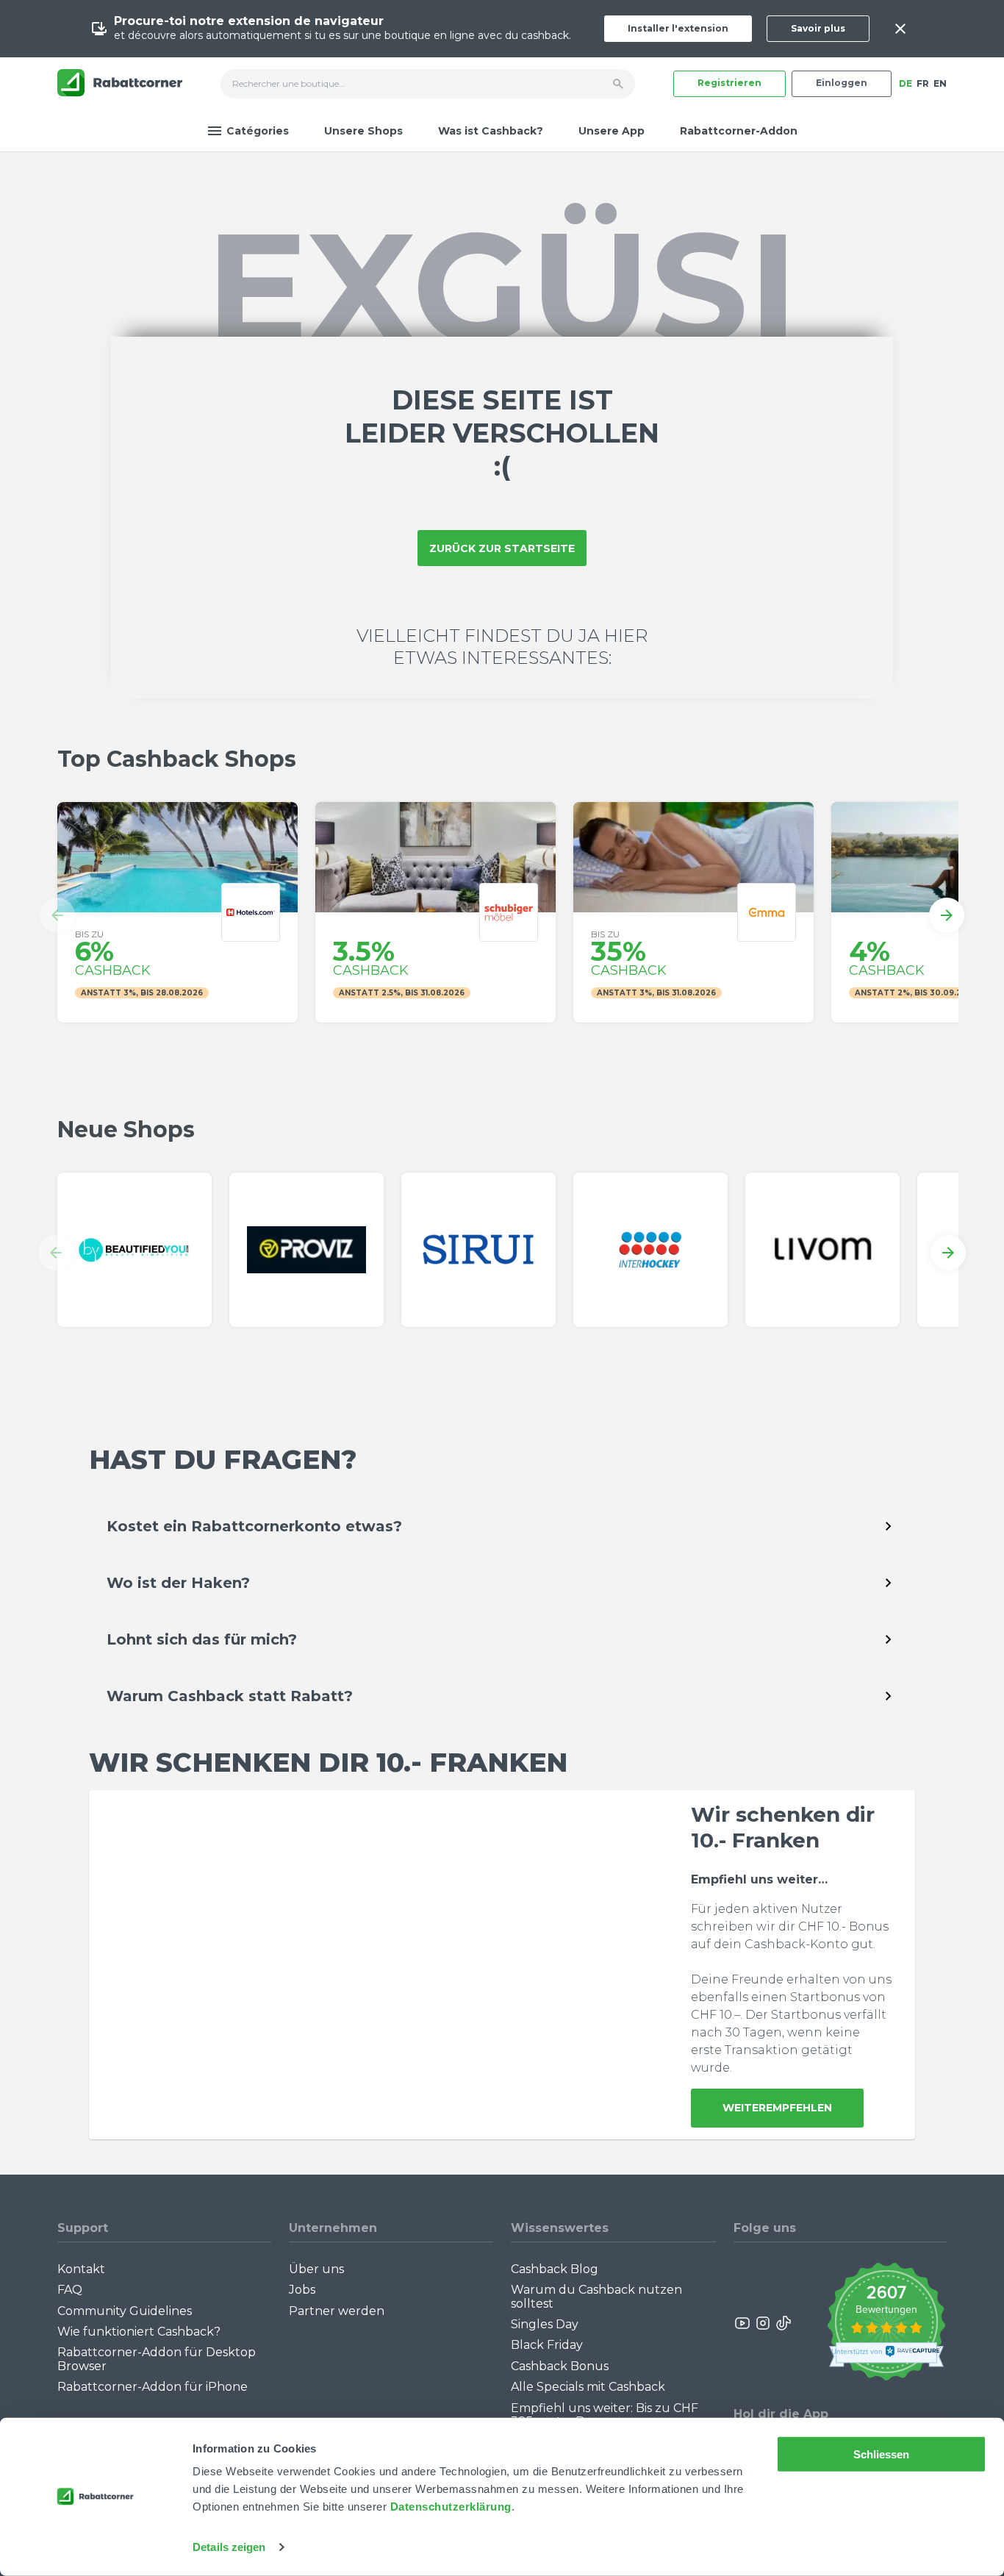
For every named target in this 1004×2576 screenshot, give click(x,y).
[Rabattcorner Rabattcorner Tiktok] (783, 2323)
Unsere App (612, 131)
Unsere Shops (363, 131)
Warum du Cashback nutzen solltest (596, 2296)
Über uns (316, 2269)
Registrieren (729, 83)
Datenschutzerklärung (451, 2507)
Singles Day (545, 2324)
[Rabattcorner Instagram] (763, 2323)
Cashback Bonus (560, 2366)
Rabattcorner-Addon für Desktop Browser (157, 2359)
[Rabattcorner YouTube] (743, 2323)
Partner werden (337, 2311)
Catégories (258, 131)
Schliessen (882, 2454)
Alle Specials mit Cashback (588, 2387)
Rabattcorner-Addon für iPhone (153, 2387)
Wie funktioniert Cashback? (139, 2332)
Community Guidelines (125, 2311)
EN (940, 83)
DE (906, 83)
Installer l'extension (678, 28)
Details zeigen (229, 2547)
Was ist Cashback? (491, 131)
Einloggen (842, 83)
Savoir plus (818, 28)
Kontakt (81, 2269)
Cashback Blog (555, 2269)
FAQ (70, 2290)
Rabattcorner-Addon (739, 131)
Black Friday (547, 2345)
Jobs (302, 2290)
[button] (57, 915)
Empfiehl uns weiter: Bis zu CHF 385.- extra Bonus (605, 2415)
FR (923, 83)
